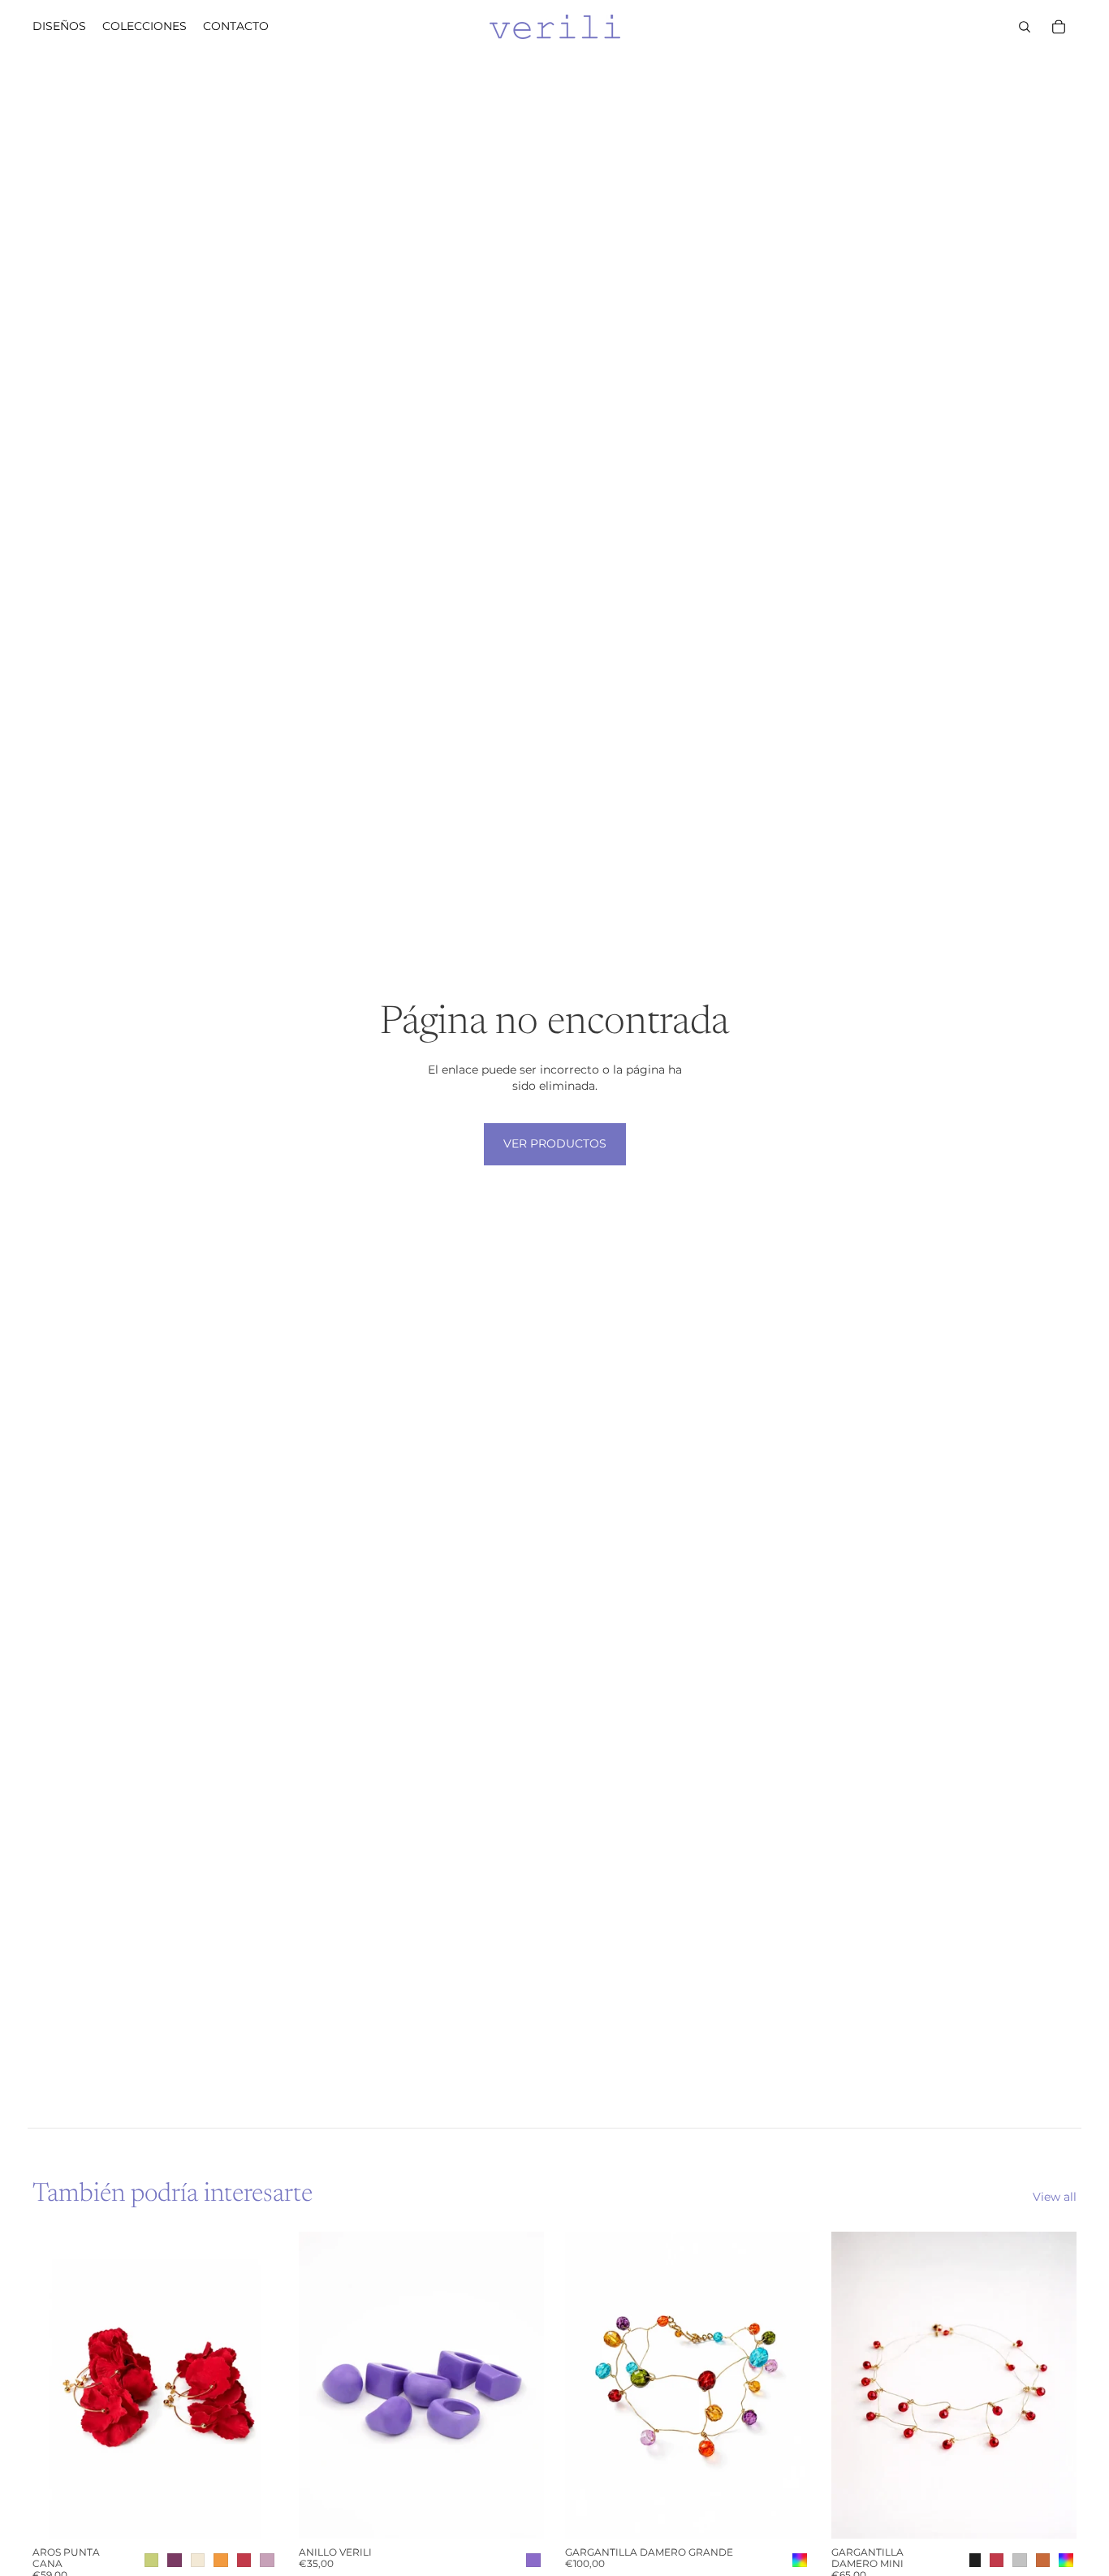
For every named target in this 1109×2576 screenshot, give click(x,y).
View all (1055, 2197)
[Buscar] (1025, 27)
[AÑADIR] (785, 2513)
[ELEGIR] (252, 2513)
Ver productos (555, 1143)
